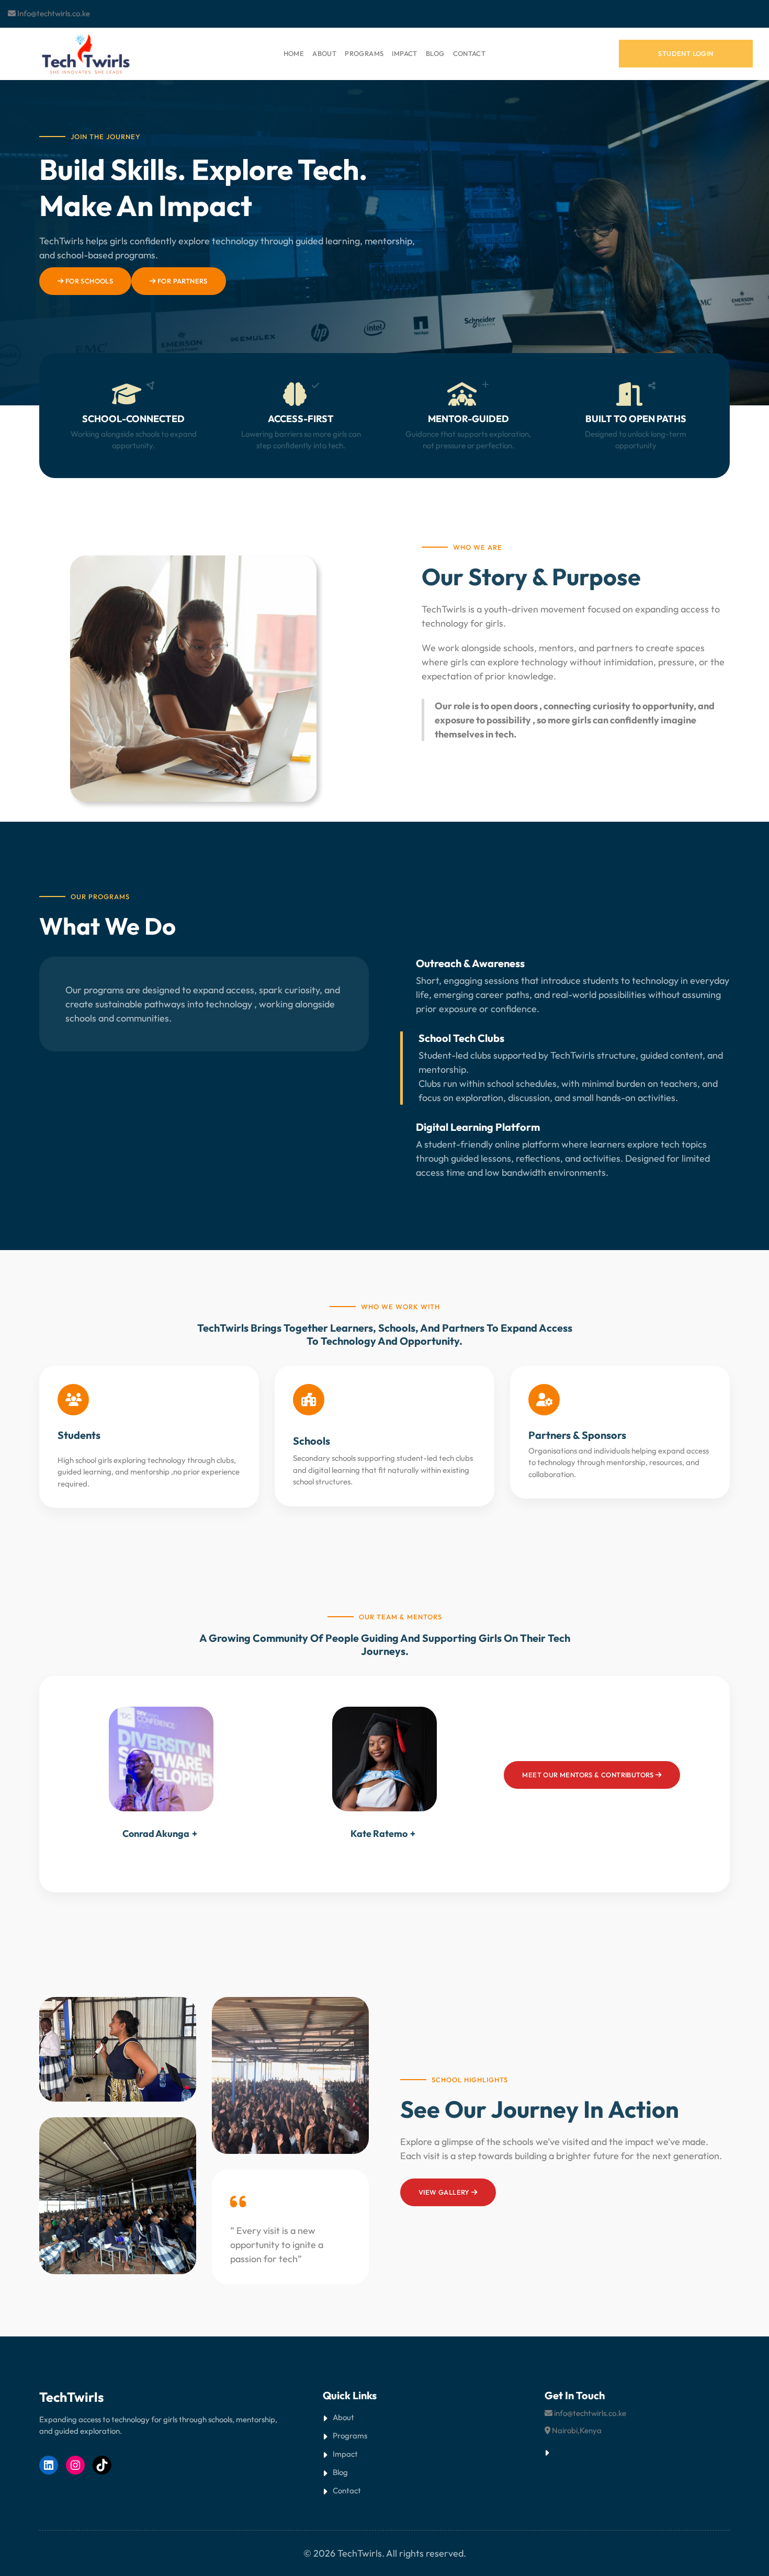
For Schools (88, 281)
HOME (294, 53)
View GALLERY (445, 2192)
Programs (350, 2436)
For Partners (182, 281)
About (343, 2417)
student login (686, 53)
